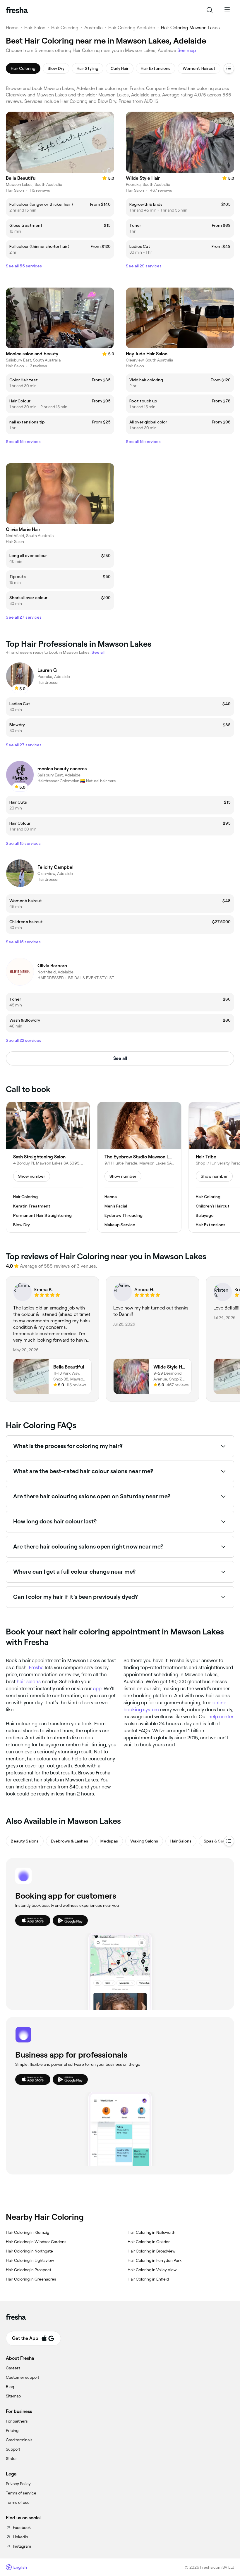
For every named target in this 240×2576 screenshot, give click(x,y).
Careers (13, 2368)
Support (13, 2449)
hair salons (29, 1681)
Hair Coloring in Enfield (148, 2279)
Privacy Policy (18, 2484)
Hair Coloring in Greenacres (31, 2279)
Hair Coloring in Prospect (29, 2270)
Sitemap (13, 2396)
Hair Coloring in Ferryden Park (155, 2260)
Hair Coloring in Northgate (29, 2251)
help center (221, 1717)
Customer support (23, 2377)
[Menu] (227, 10)
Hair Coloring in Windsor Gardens (36, 2242)
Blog (10, 2387)
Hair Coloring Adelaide (132, 28)
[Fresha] (17, 10)
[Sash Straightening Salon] (48, 1167)
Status (12, 2459)
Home (12, 28)
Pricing (12, 2430)
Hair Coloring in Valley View (152, 2270)
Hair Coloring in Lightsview (30, 2260)
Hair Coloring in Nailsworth (151, 2232)
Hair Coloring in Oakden (149, 2242)
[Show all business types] (229, 1841)
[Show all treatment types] (229, 68)
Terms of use (18, 2502)
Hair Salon (35, 28)
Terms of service (21, 2493)
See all (120, 1058)
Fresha (36, 1667)
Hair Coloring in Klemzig (28, 2232)
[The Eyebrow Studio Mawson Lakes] (139, 1167)
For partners (17, 2421)
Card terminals (19, 2440)
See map (187, 50)
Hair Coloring (65, 28)
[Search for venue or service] (210, 10)
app (97, 1689)
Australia (93, 28)
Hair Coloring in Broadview (151, 2251)
